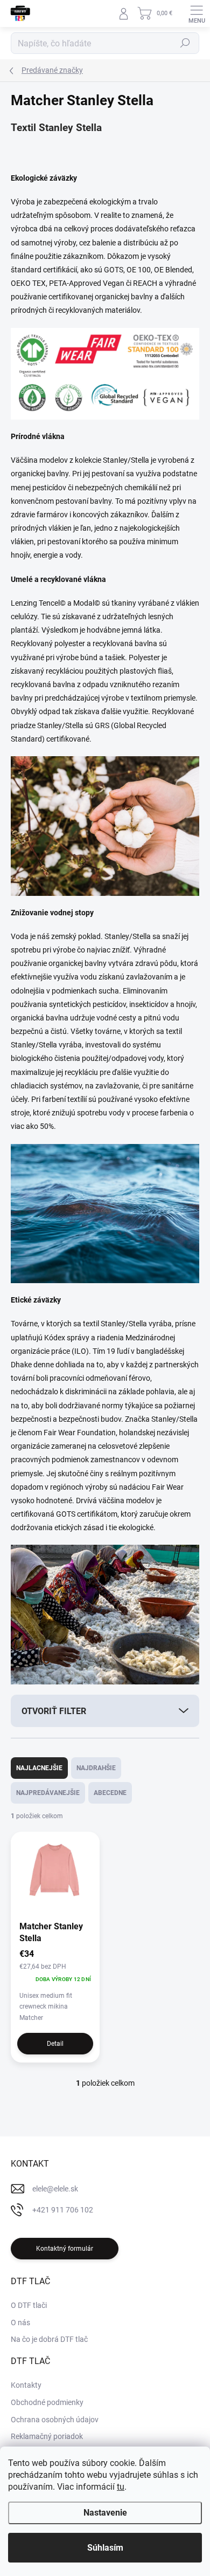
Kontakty (26, 2385)
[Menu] (197, 13)
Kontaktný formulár (65, 2249)
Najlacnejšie (39, 1768)
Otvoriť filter (54, 1711)
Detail (55, 2044)
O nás (20, 2322)
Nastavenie (105, 2513)
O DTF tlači (29, 2305)
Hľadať (185, 43)
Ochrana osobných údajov (55, 2420)
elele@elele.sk (55, 2189)
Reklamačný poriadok (47, 2436)
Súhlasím (105, 2548)
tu (121, 2487)
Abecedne (110, 1793)
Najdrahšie (96, 1768)
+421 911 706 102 (63, 2210)
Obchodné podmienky (47, 2402)
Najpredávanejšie (48, 1793)
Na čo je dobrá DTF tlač (49, 2339)
